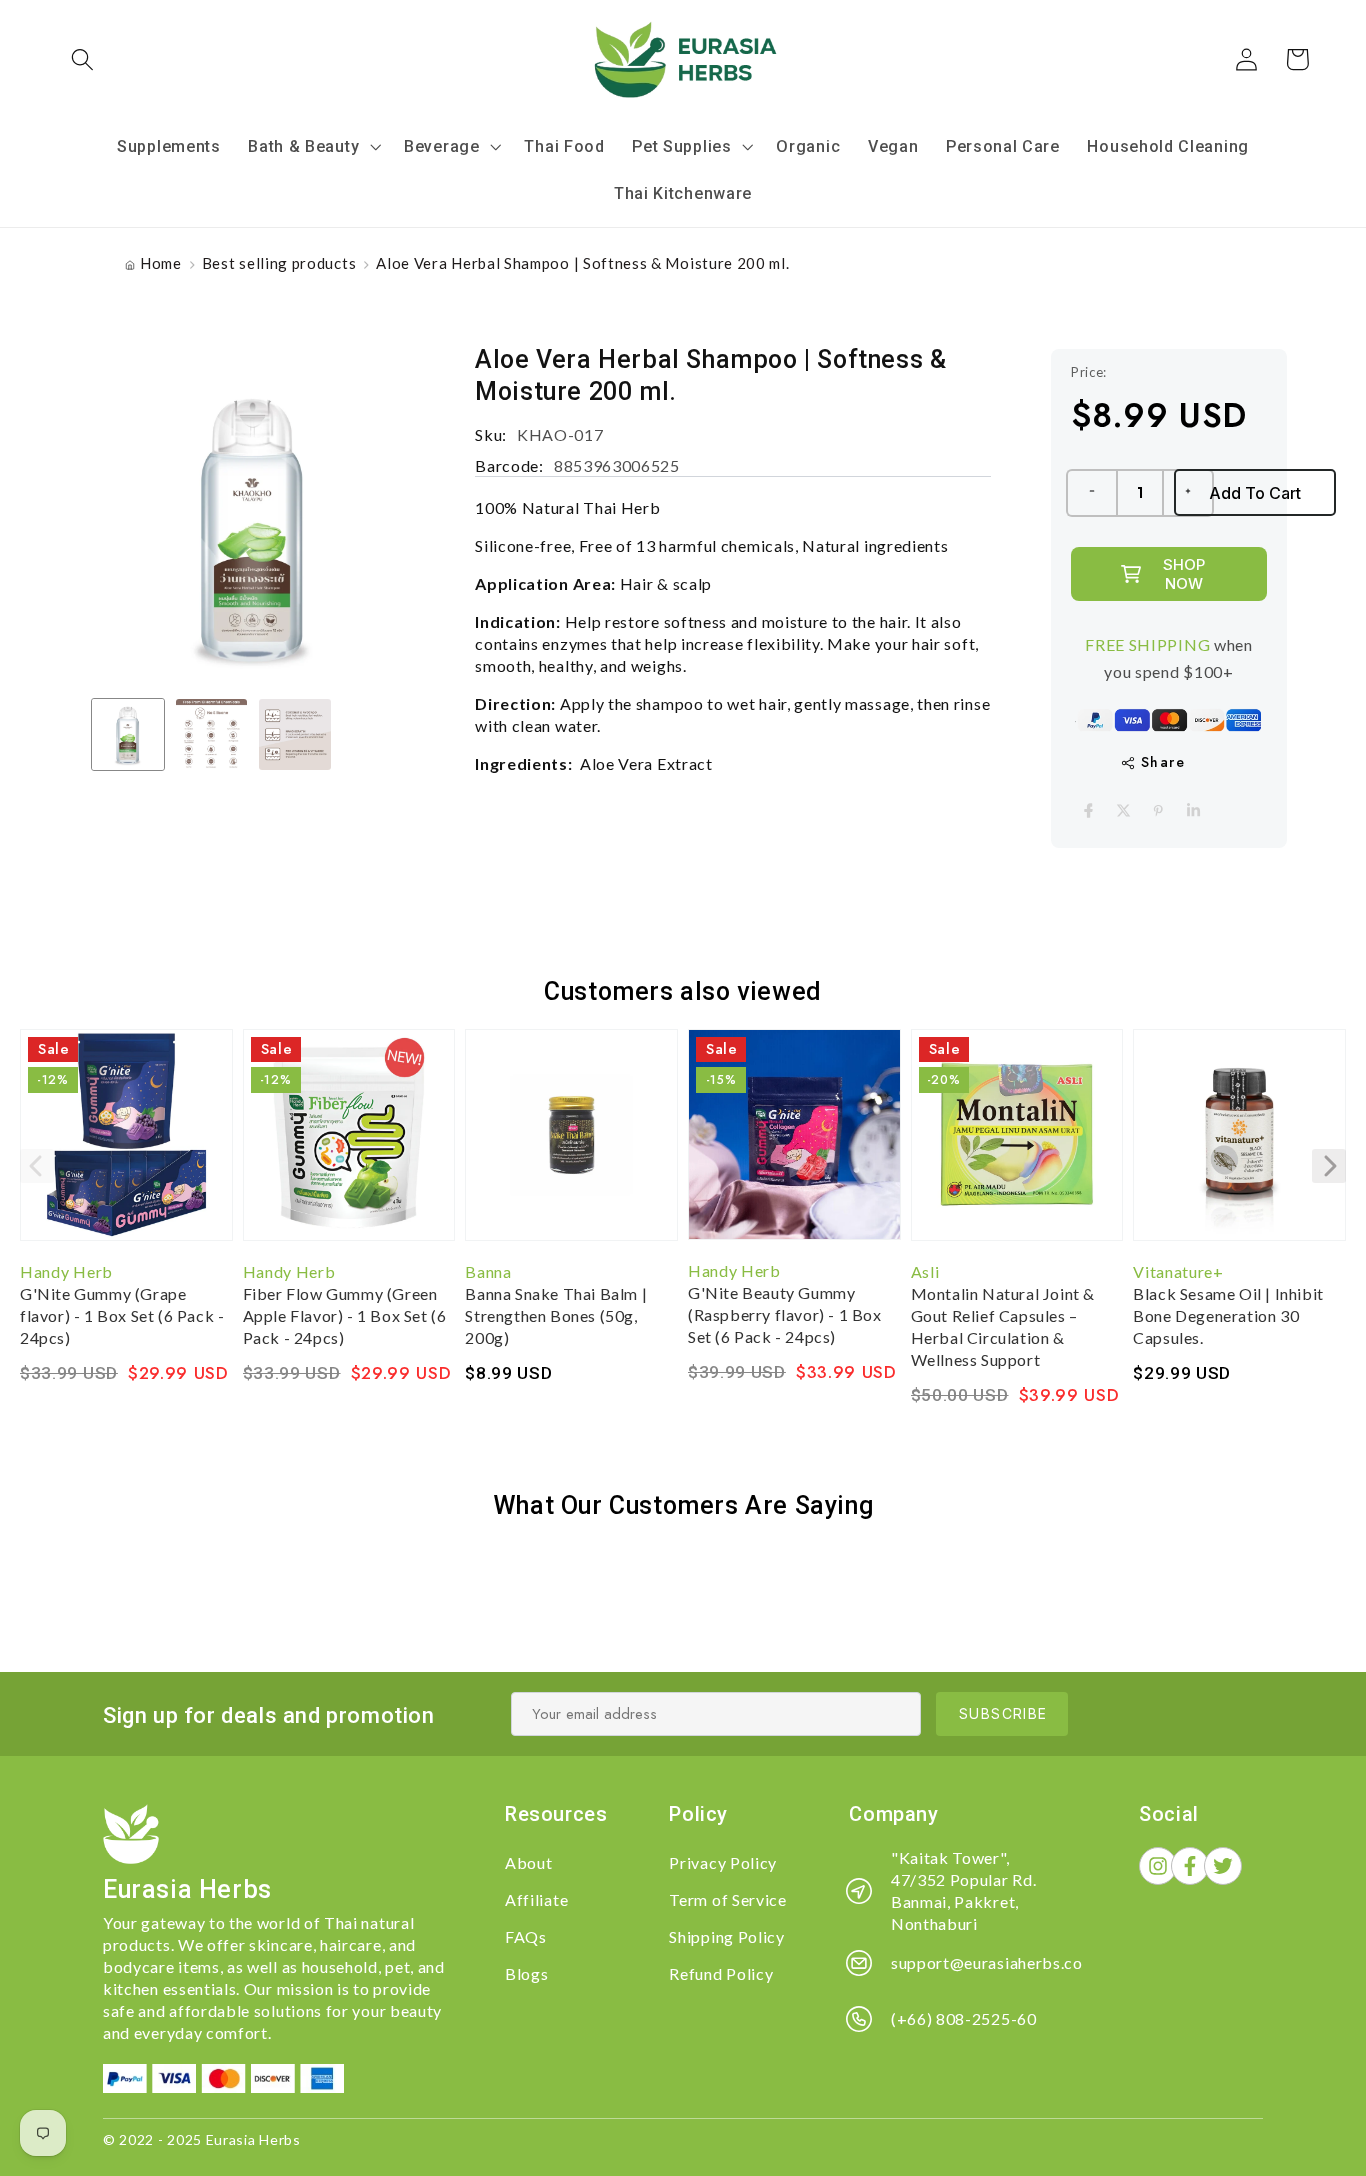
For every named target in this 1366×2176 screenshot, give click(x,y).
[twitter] (1123, 810)
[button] (83, 59)
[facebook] (1088, 810)
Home (161, 263)
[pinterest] (1158, 810)
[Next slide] (1329, 1166)
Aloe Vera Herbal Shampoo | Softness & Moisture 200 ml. (582, 263)
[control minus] (1091, 493)
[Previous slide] (37, 1166)
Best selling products (279, 263)
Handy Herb (66, 1271)
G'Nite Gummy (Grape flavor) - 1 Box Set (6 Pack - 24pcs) (122, 1315)
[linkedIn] (1193, 810)
